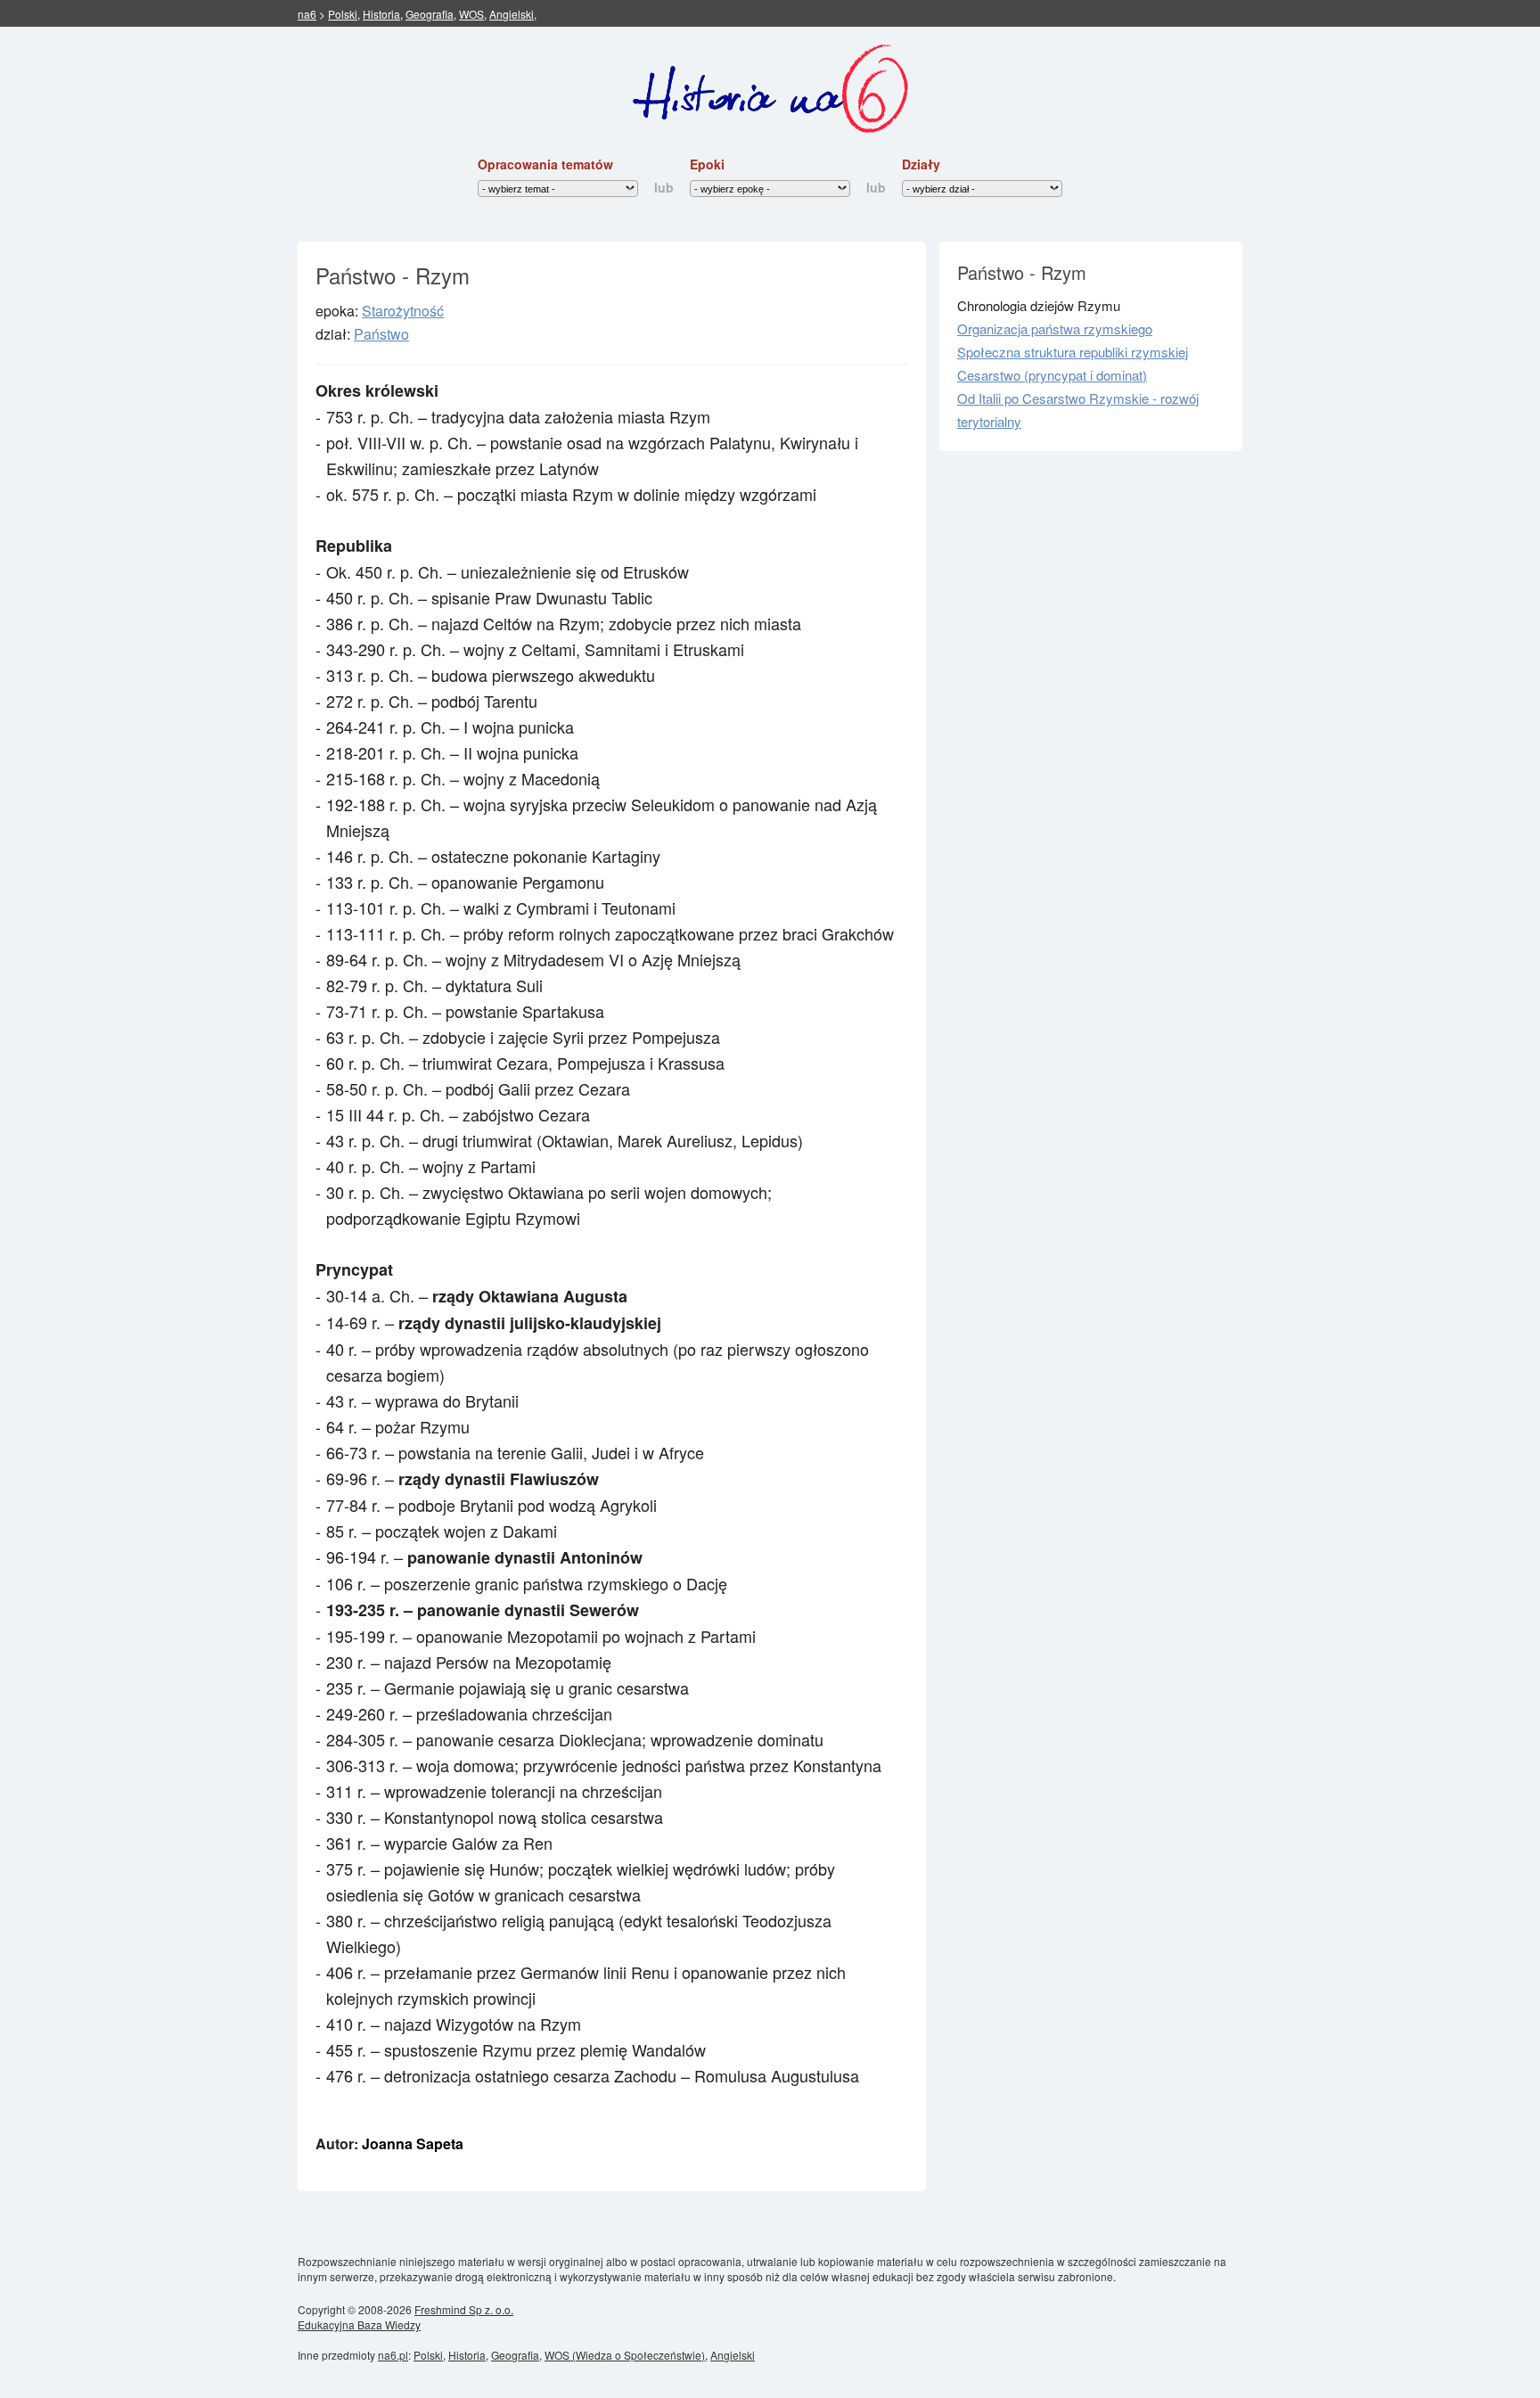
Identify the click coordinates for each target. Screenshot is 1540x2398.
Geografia (430, 14)
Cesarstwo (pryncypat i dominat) (1052, 375)
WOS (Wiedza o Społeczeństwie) (625, 2355)
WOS (471, 14)
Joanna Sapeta (413, 2143)
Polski (343, 14)
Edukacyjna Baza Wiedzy (359, 2324)
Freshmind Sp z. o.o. (464, 2309)
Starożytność (403, 311)
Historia (381, 14)
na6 (307, 14)
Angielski (512, 14)
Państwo (381, 334)
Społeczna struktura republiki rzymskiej (1073, 352)
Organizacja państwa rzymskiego (1055, 328)
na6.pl (393, 2355)
